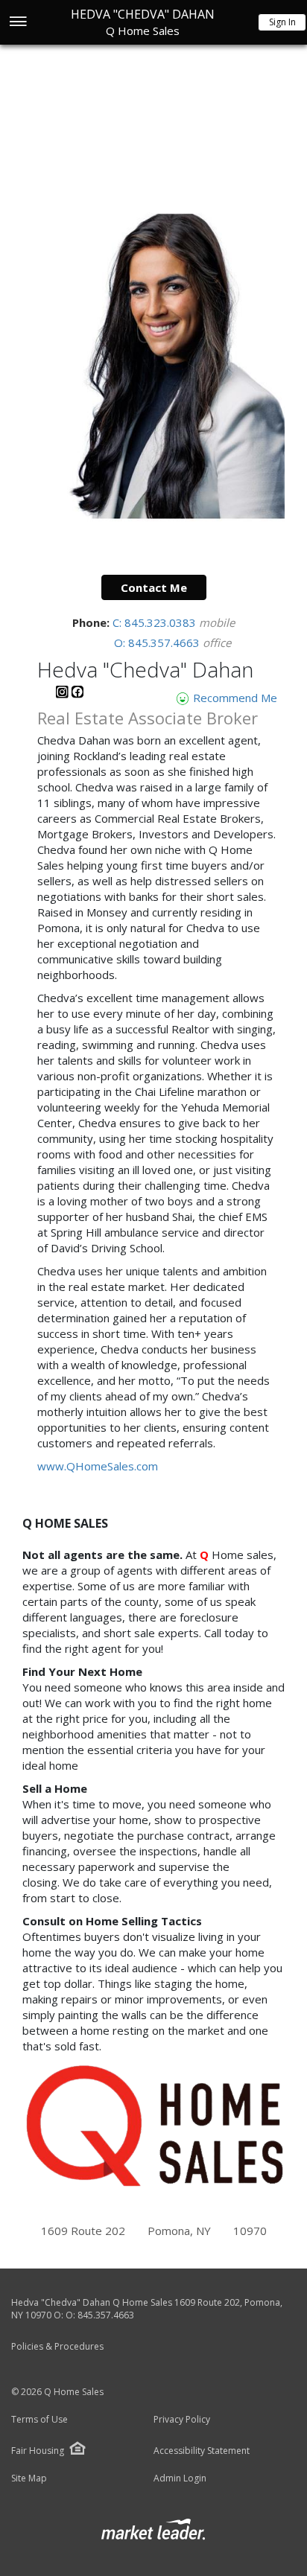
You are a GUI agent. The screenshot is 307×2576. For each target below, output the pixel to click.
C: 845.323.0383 (156, 622)
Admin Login (180, 2478)
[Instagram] (64, 695)
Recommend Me (234, 698)
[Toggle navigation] (18, 23)
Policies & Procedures (57, 2346)
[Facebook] (78, 695)
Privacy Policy (182, 2420)
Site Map (29, 2478)
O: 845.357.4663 (158, 643)
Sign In (282, 22)
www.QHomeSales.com (98, 1466)
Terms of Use (39, 2420)
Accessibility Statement (202, 2451)
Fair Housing (38, 2451)
